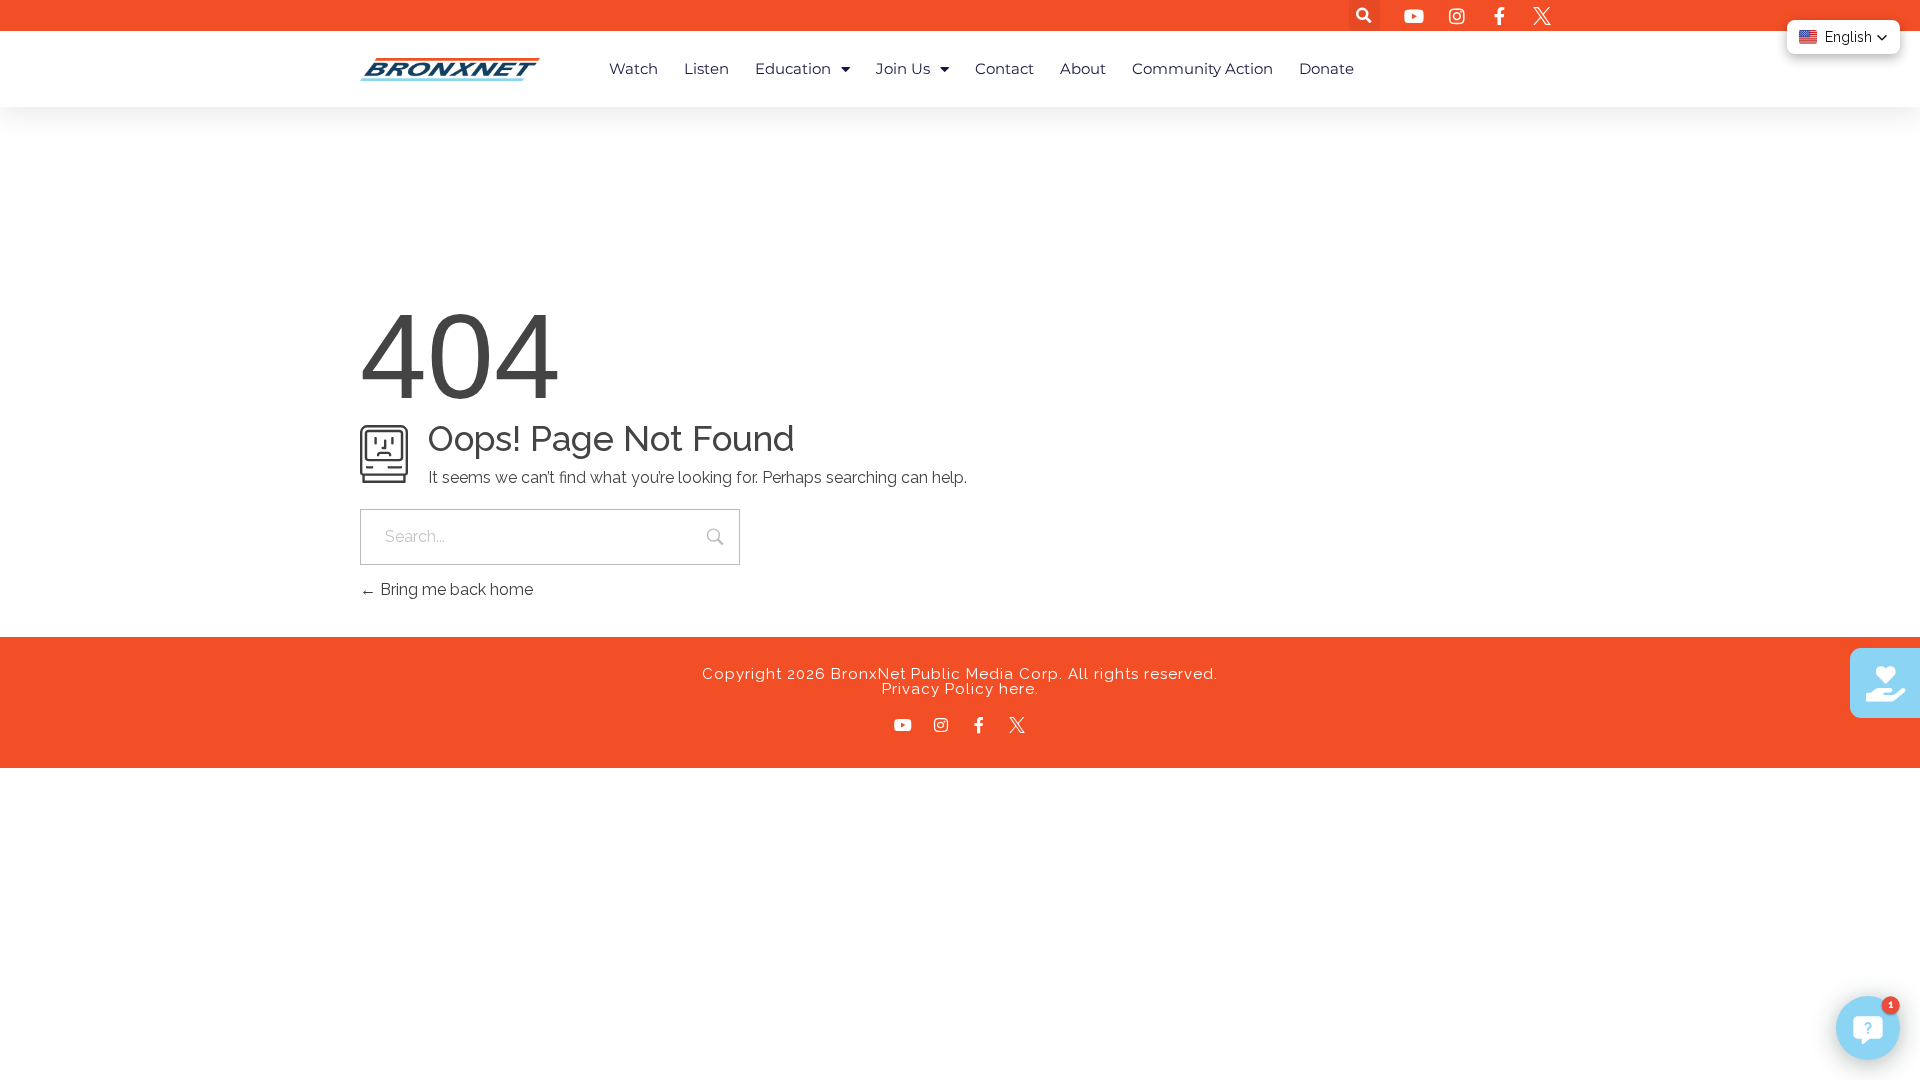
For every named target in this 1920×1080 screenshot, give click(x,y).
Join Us (903, 68)
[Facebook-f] (979, 725)
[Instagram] (941, 725)
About (1083, 68)
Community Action (1202, 68)
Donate (1326, 68)
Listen (706, 68)
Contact (1004, 68)
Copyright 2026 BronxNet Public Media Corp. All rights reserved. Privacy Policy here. (960, 681)
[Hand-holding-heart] (1885, 683)
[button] (1364, 15)
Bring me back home (454, 589)
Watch (633, 68)
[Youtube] (903, 725)
